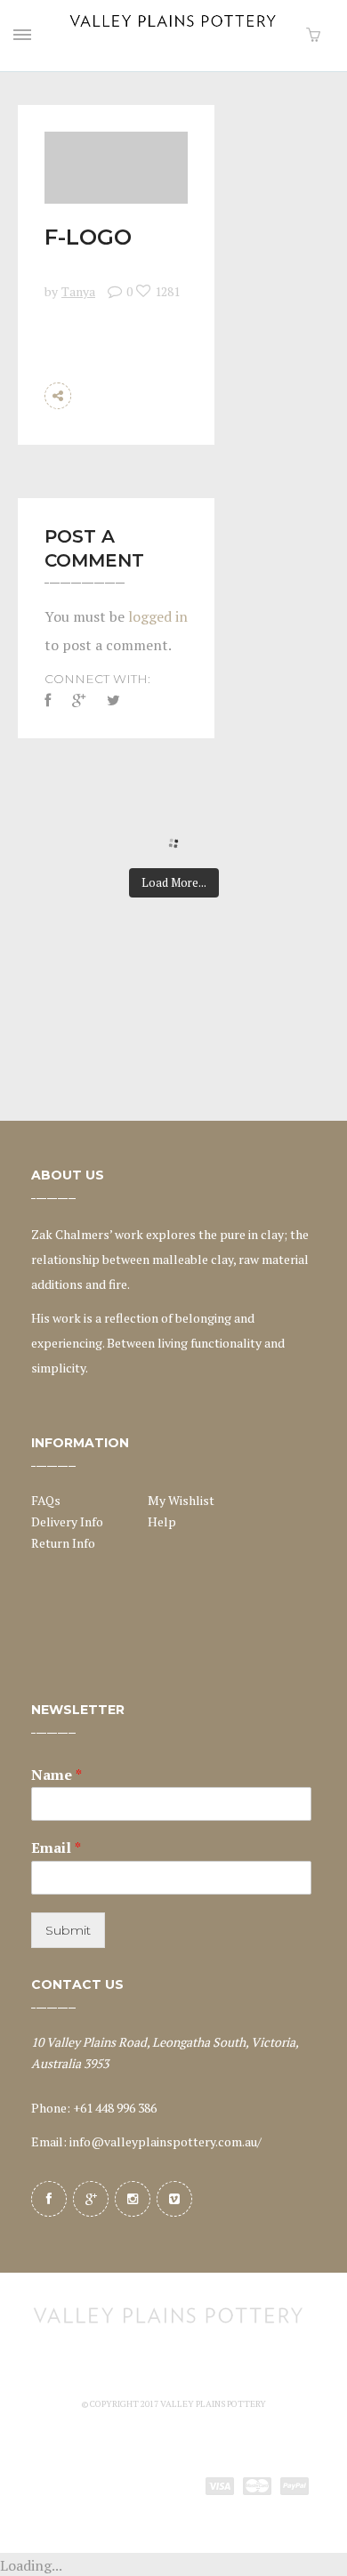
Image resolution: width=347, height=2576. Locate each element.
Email (56, 1848)
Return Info (63, 1543)
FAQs (46, 1500)
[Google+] (91, 2199)
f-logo (88, 237)
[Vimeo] (174, 2199)
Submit (68, 1930)
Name (56, 1775)
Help (162, 1521)
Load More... (174, 882)
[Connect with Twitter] (113, 700)
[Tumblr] (173, 423)
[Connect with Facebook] (52, 700)
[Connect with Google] (79, 700)
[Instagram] (133, 2199)
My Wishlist (181, 1500)
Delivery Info (67, 1521)
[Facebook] (49, 2199)
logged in (158, 616)
